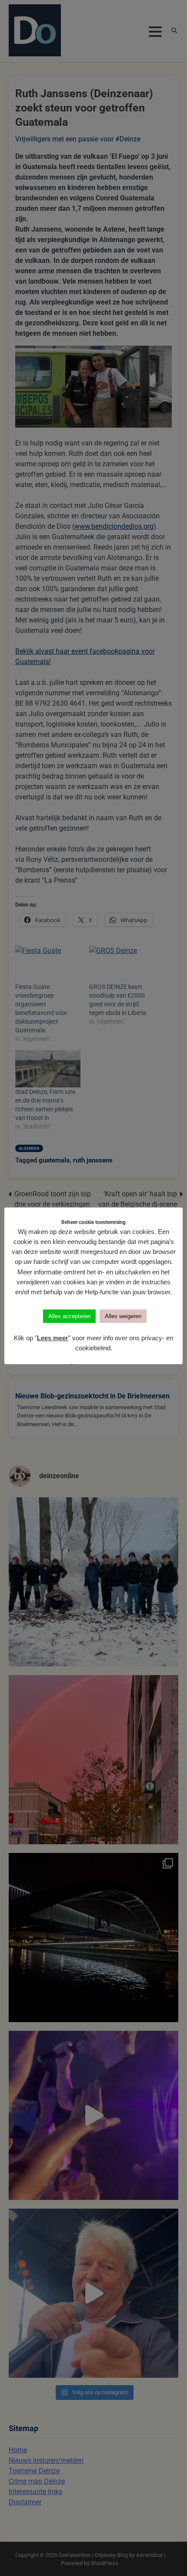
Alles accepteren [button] (69, 1316)
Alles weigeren (123, 1316)
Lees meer (53, 1338)
